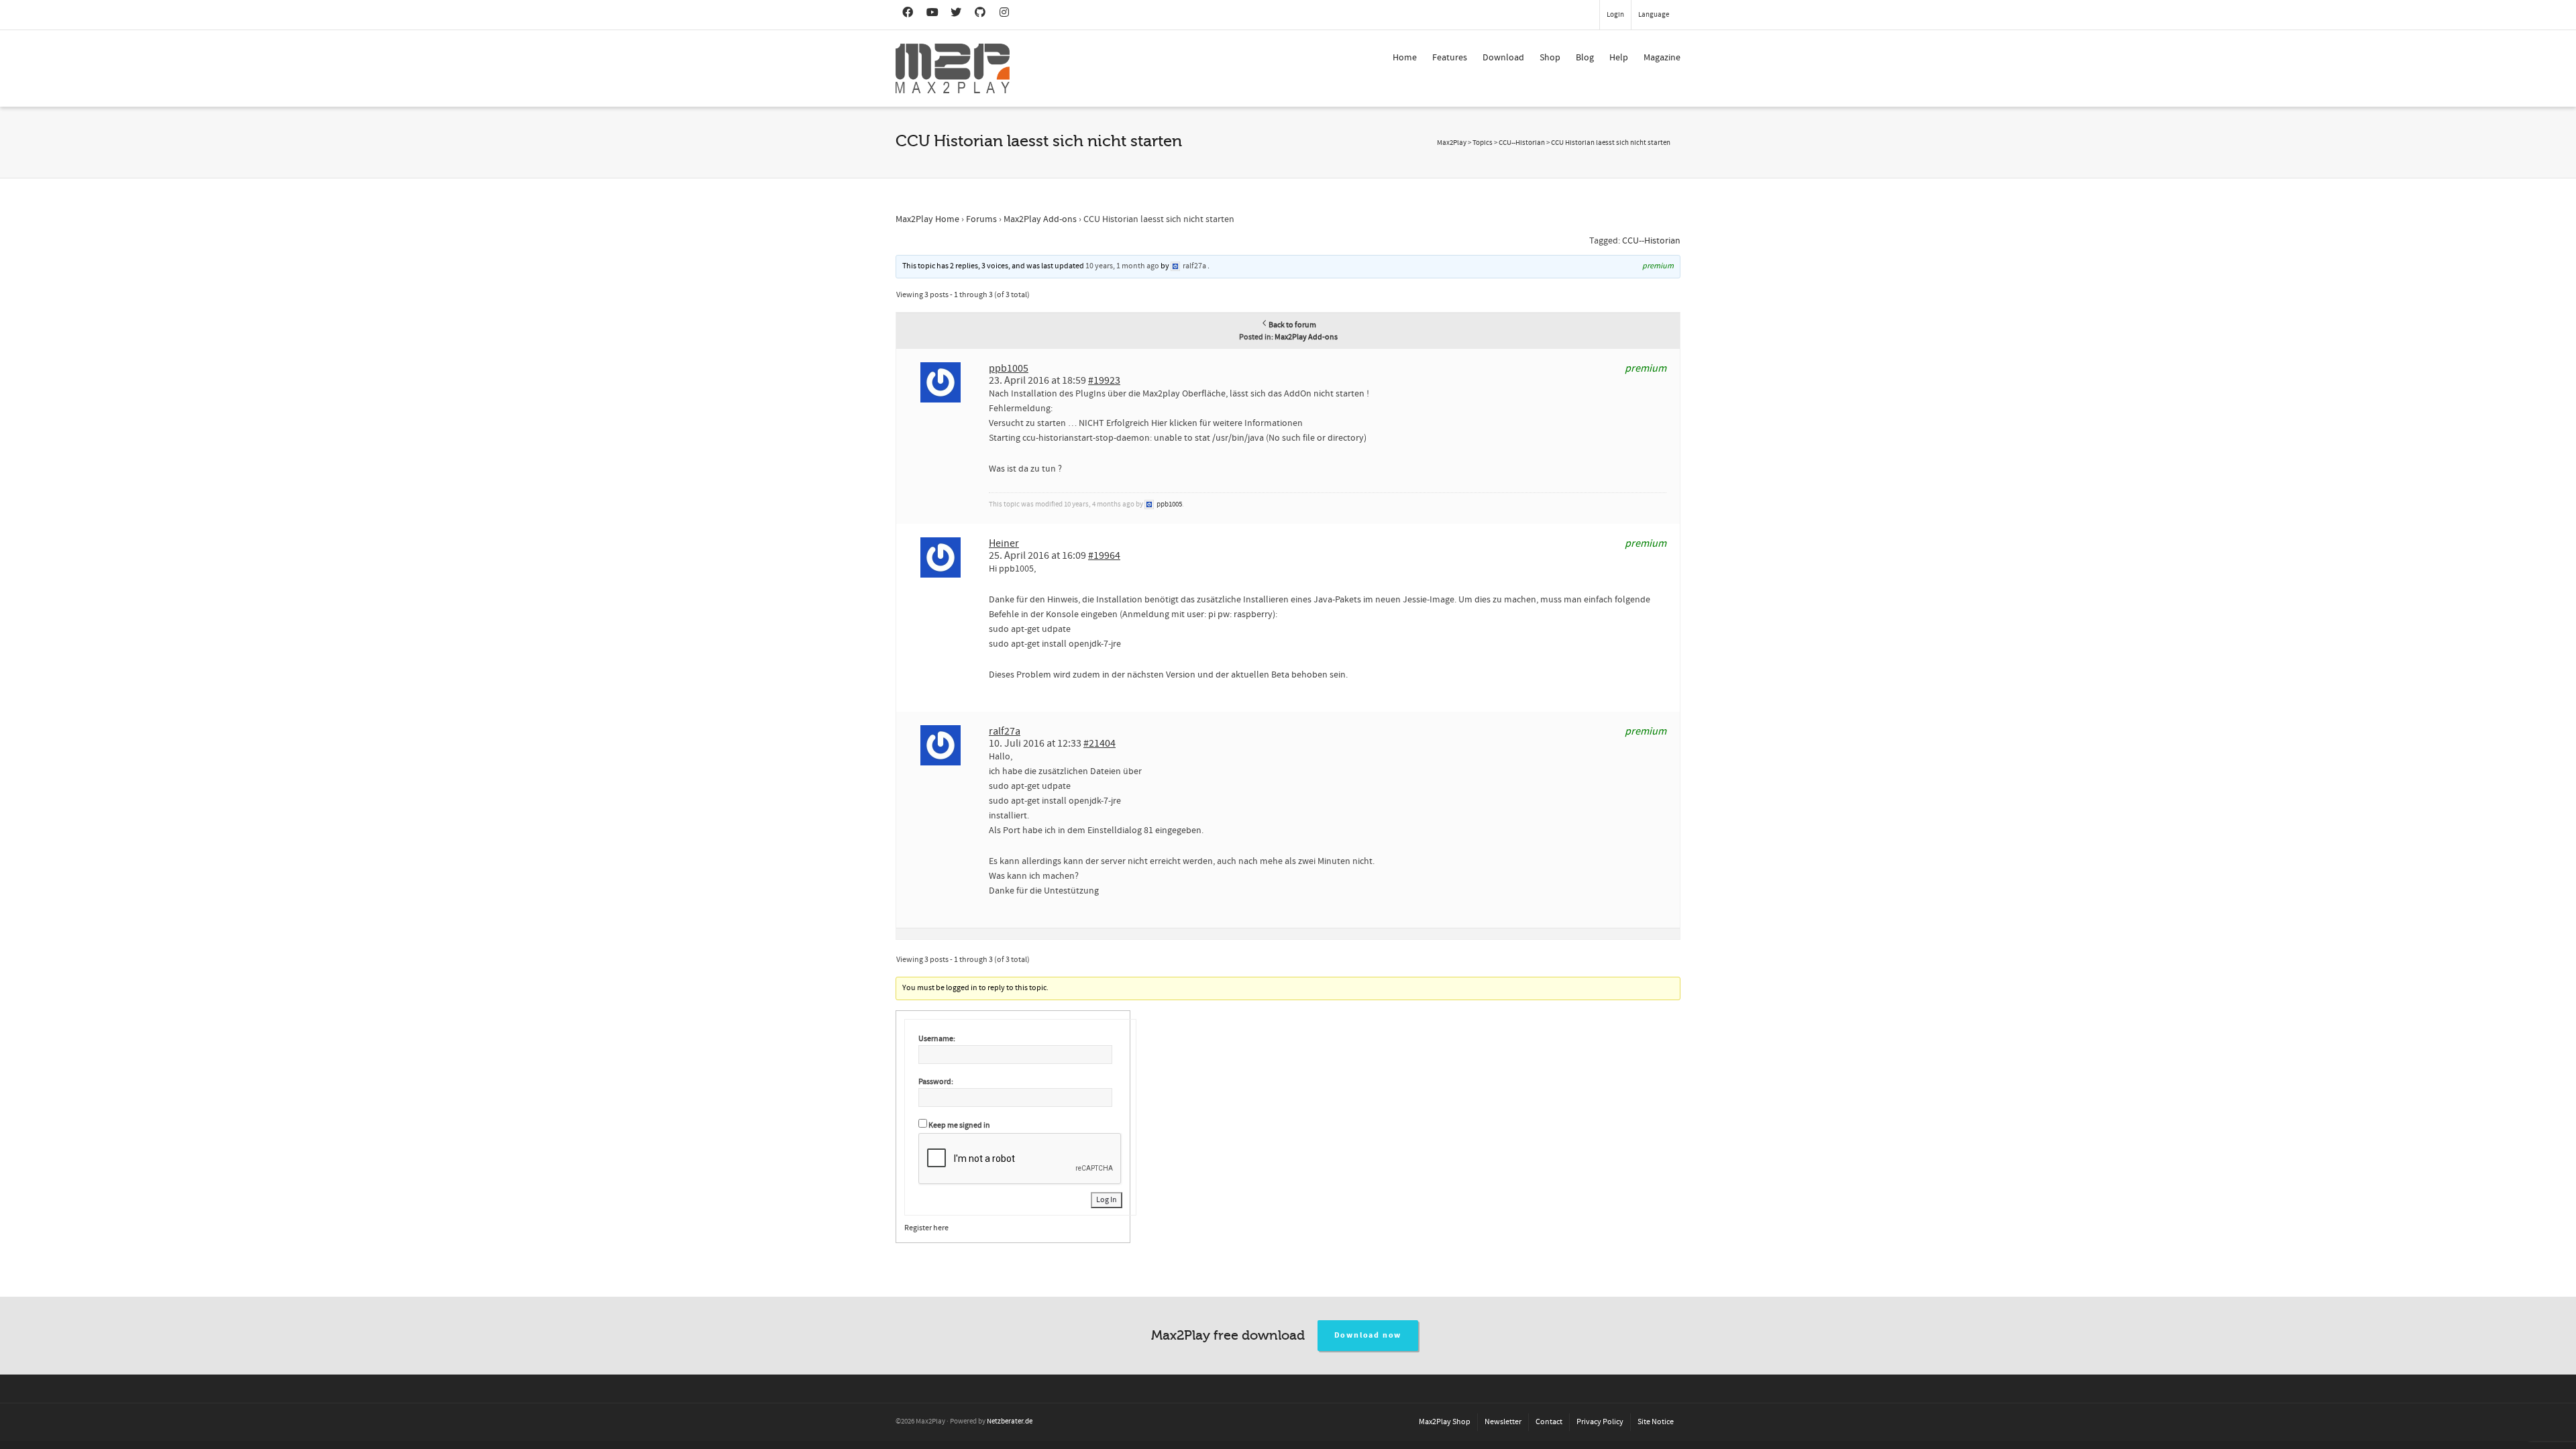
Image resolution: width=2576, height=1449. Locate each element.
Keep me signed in (959, 1125)
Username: (937, 1039)
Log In (1107, 1200)
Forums (981, 219)
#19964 (1104, 555)
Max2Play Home (927, 219)
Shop (1550, 58)
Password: (936, 1082)
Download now (1368, 1335)
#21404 (1099, 743)
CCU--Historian (1651, 241)
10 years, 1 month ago (1122, 266)
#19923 (1104, 380)
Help (1619, 58)
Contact (1549, 1422)
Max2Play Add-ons (1040, 219)
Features (1450, 58)
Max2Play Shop (1445, 1422)
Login (1615, 15)
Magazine (1662, 58)
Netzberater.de (1010, 1421)
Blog (1585, 58)
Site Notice (1656, 1422)
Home (1405, 58)
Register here (926, 1228)
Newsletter (1503, 1422)
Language (1654, 15)
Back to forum (1292, 325)
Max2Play (1452, 143)
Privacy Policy (1600, 1422)
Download (1503, 58)
